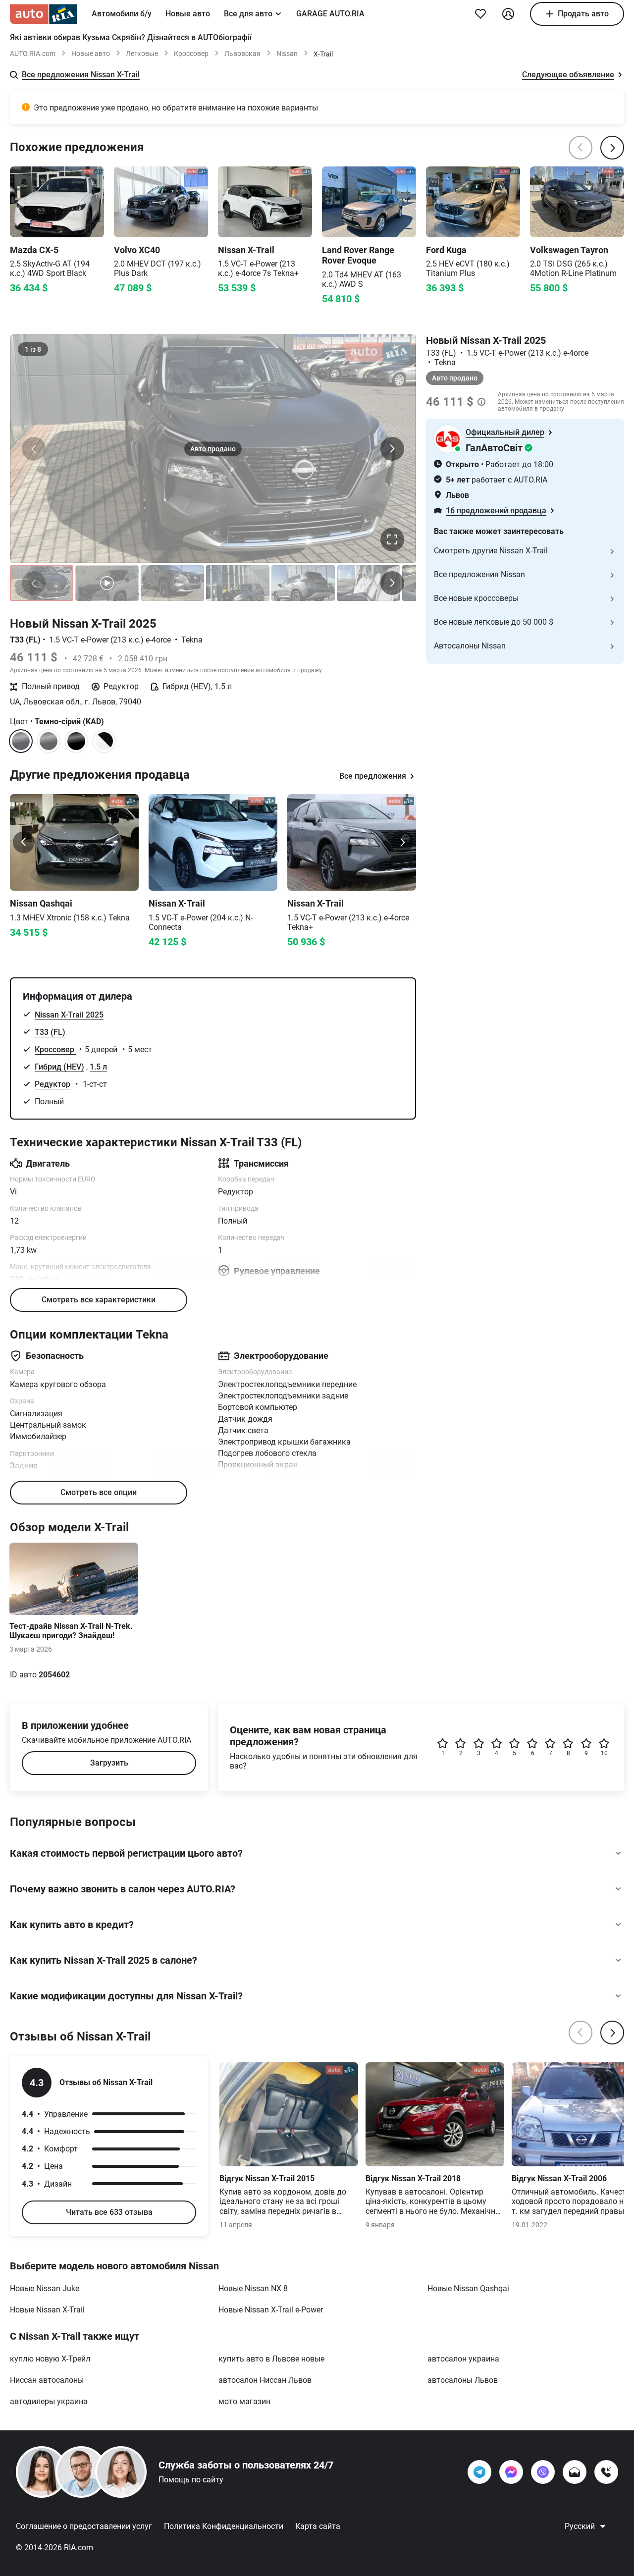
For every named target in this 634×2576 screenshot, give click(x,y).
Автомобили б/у (122, 14)
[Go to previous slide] (24, 842)
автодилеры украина (49, 2401)
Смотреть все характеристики (99, 1300)
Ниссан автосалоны (47, 2380)
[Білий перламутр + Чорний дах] (104, 741)
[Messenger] (511, 2472)
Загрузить (109, 1763)
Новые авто (188, 14)
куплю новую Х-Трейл (50, 2359)
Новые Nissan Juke (45, 2288)
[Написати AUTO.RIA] (575, 2472)
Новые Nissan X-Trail (47, 2310)
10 (604, 1753)
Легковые (142, 54)
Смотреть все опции (99, 1492)
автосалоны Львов (463, 2380)
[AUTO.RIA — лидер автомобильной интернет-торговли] (43, 14)
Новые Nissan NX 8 (253, 2288)
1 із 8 (33, 349)
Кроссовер (191, 54)
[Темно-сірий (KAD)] (49, 741)
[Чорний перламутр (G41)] (76, 741)
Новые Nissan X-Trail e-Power (271, 2310)
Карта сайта (318, 2526)
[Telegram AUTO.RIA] (479, 2472)
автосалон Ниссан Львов (265, 2380)
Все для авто (248, 14)
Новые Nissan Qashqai (468, 2288)
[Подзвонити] (606, 2472)
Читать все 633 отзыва (109, 2212)
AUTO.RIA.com (33, 54)
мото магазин (244, 2401)
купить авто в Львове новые (271, 2359)
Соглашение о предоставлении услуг (84, 2526)
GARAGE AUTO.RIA (330, 14)
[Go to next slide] (402, 842)
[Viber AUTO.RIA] (543, 2472)
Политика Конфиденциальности (224, 2526)
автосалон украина (463, 2359)
